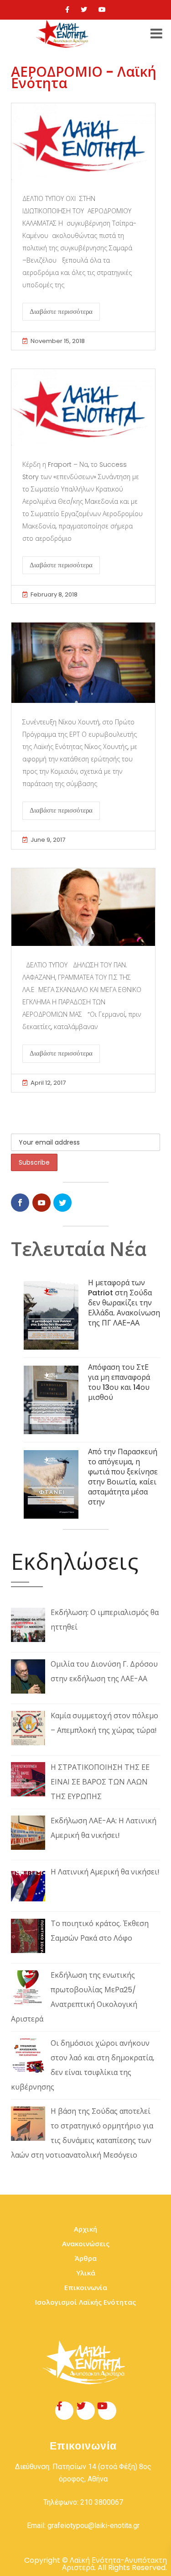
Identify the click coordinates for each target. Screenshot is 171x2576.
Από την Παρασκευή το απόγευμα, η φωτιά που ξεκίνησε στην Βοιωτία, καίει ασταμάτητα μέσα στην (123, 1477)
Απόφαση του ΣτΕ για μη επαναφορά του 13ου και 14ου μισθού (119, 1382)
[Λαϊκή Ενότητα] (63, 34)
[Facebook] (67, 10)
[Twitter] (84, 10)
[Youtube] (102, 10)
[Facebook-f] (64, 2411)
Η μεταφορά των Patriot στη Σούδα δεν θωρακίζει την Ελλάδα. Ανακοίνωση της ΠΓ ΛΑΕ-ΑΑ (124, 1303)
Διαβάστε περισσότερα (61, 311)
